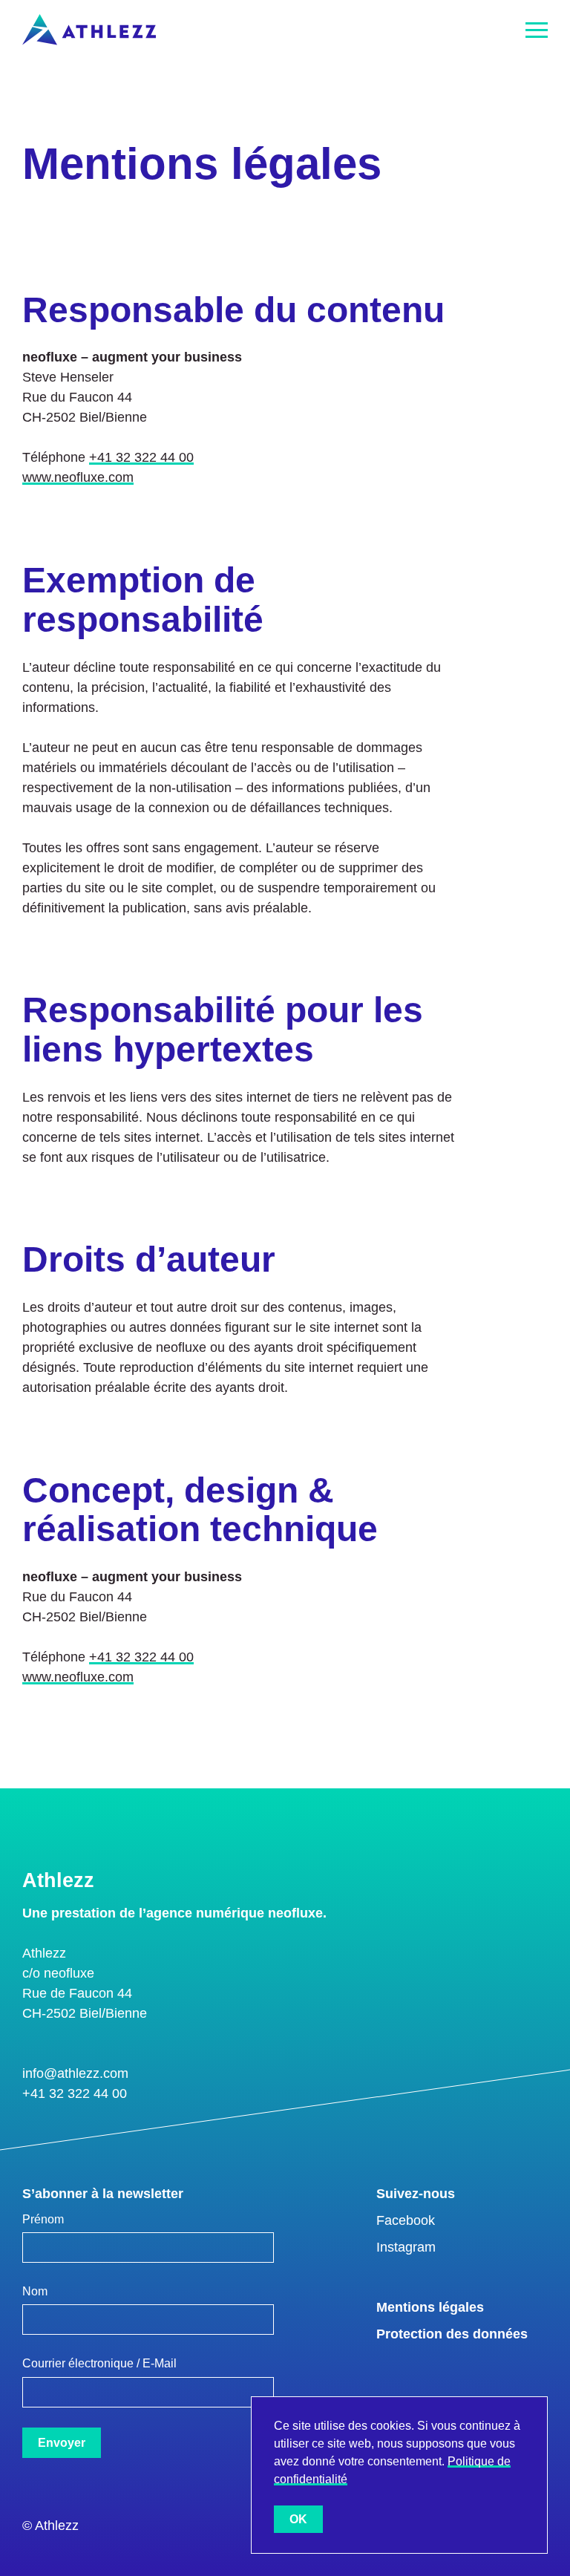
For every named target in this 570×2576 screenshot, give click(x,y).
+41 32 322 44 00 (141, 457)
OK (298, 2519)
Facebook (406, 2220)
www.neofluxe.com (78, 477)
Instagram (406, 2247)
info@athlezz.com (75, 2073)
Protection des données (452, 2334)
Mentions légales (430, 2307)
